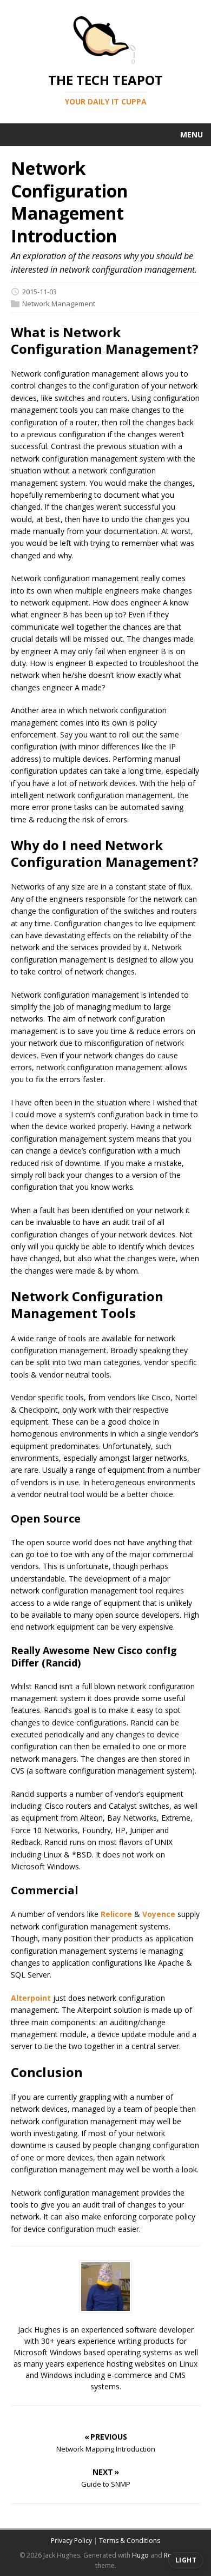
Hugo (140, 2555)
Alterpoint (31, 1998)
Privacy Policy (71, 2541)
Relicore (116, 1914)
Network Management (59, 304)
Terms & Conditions (130, 2541)
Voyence (159, 1914)
